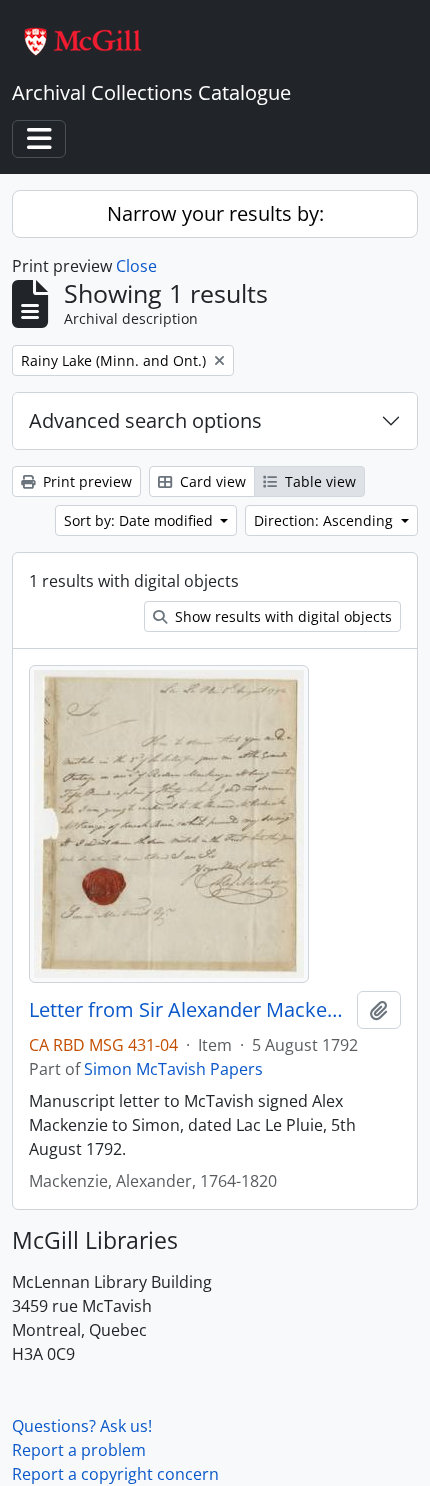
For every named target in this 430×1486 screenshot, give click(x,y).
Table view (318, 481)
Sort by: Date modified (140, 520)
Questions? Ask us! (82, 1426)
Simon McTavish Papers (173, 1069)
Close (136, 266)
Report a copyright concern (115, 1474)
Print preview (85, 481)
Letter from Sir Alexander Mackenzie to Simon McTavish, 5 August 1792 (189, 1010)
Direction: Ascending (325, 520)
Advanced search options (145, 420)
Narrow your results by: (215, 213)
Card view (211, 481)
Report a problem (79, 1450)
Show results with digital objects (281, 616)
